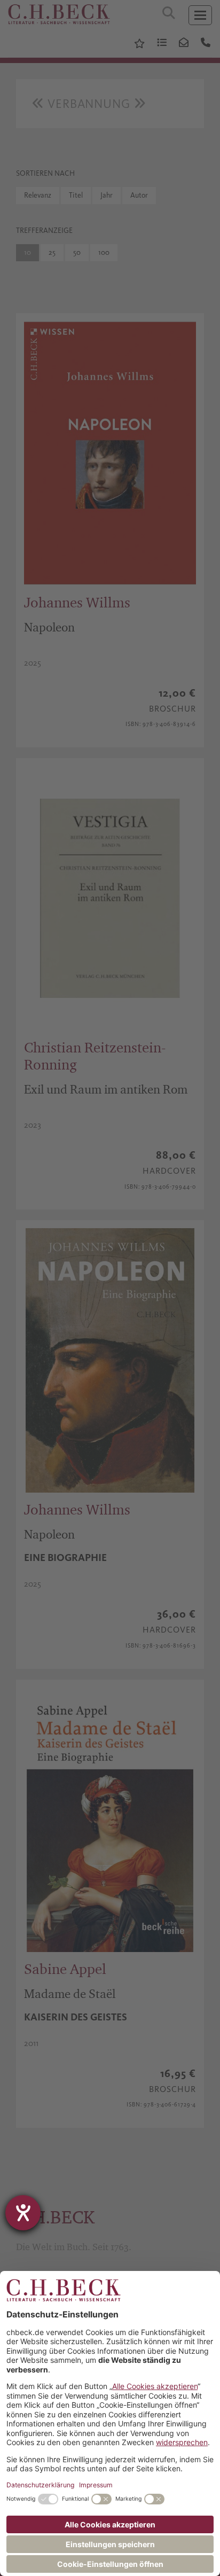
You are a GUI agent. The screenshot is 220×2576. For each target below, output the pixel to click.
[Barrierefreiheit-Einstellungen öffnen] (23, 2213)
